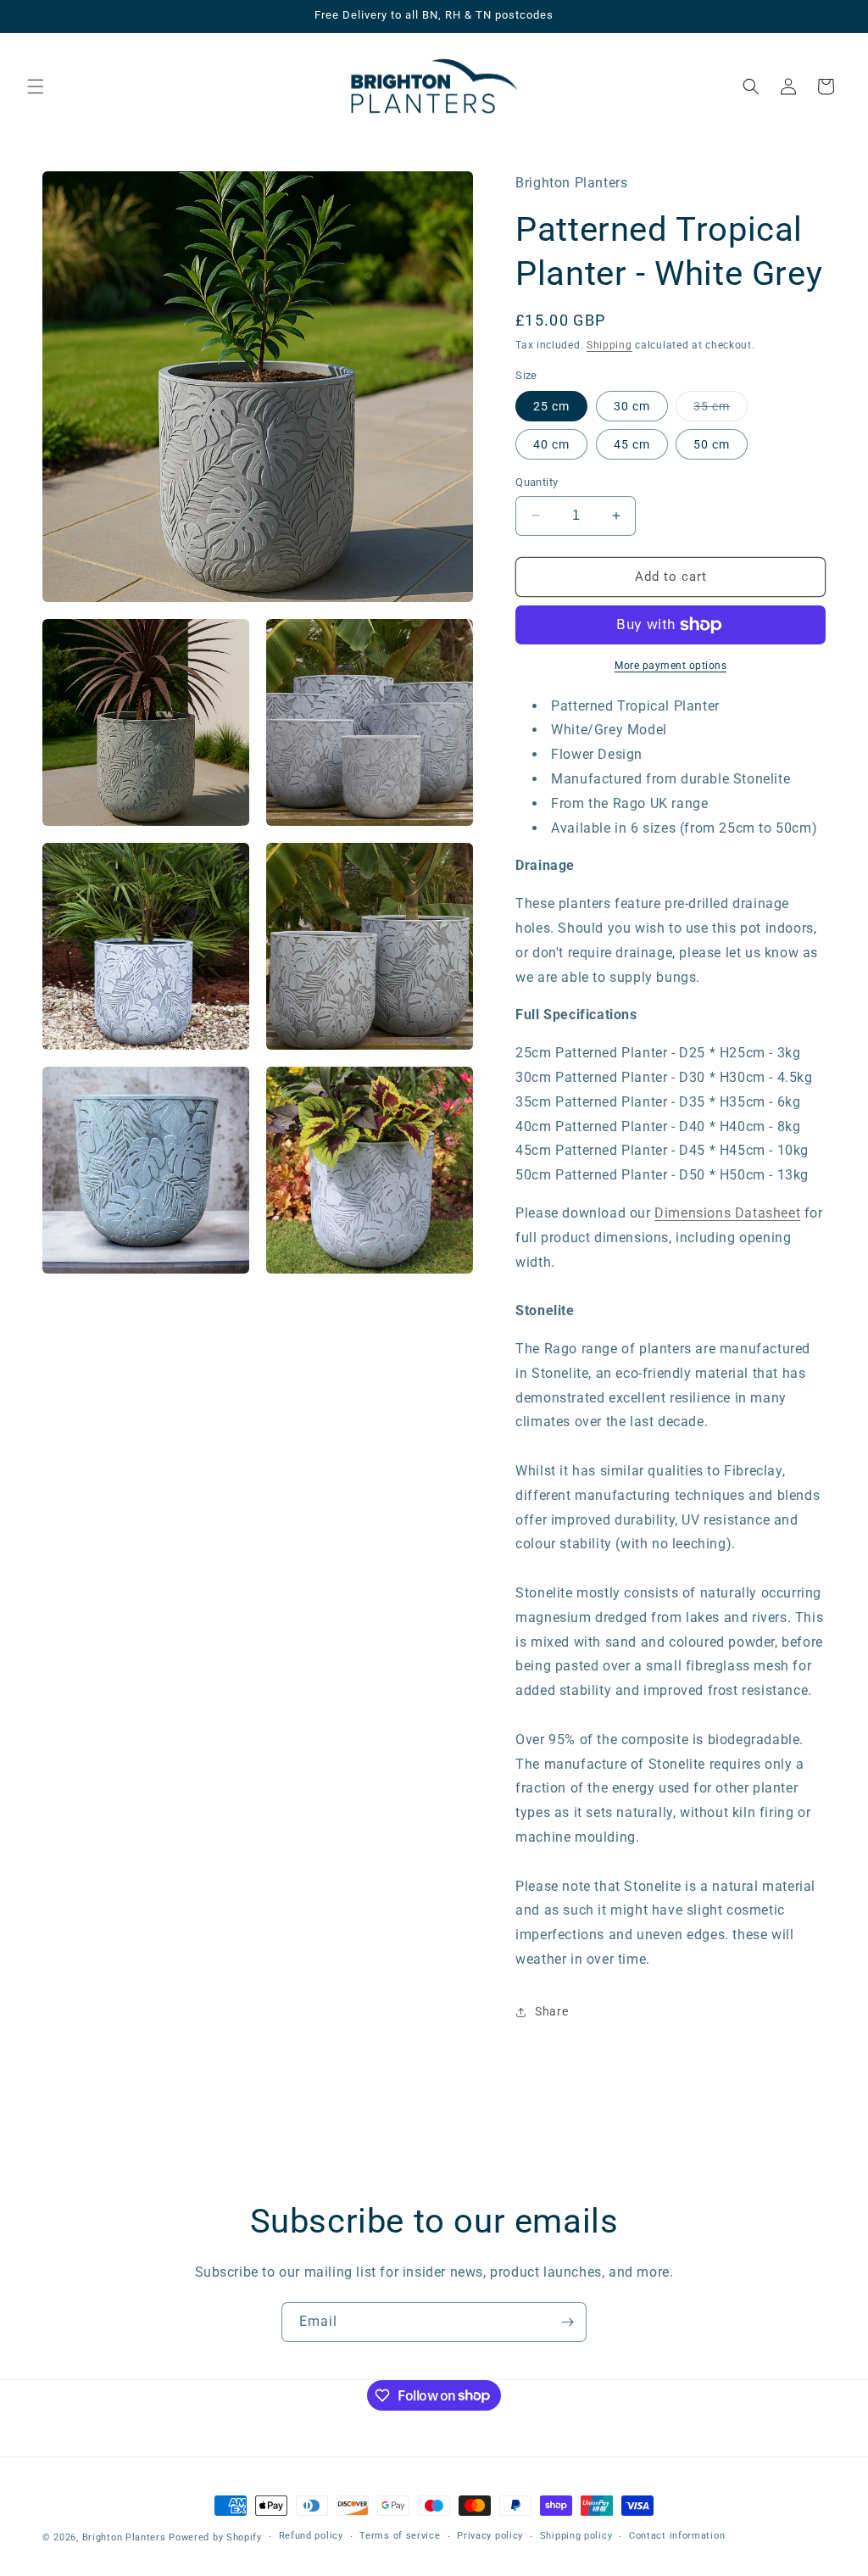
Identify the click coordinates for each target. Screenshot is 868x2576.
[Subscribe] (567, 2322)
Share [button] (551, 2011)
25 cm (551, 406)
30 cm (632, 406)
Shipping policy (576, 2536)
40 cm (551, 444)
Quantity (537, 482)
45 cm (632, 444)
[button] (36, 86)
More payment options (670, 666)
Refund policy (311, 2536)
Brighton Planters (124, 2537)
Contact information (677, 2536)
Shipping (609, 345)
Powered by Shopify (215, 2537)
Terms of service (400, 2536)
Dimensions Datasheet (727, 1213)
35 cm (721, 410)
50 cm (712, 444)
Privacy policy (490, 2536)
